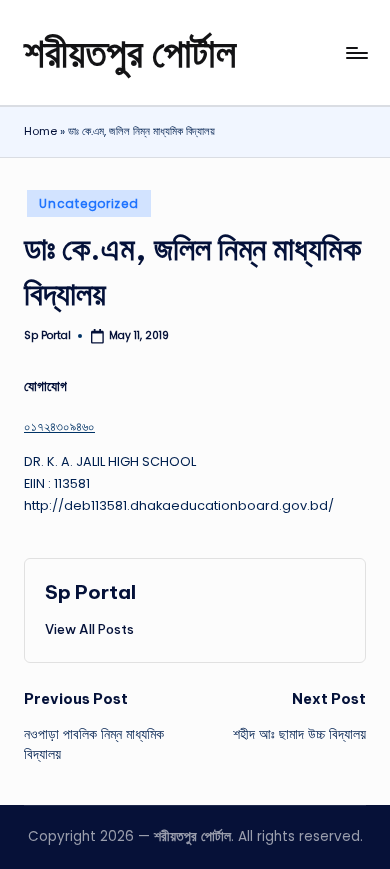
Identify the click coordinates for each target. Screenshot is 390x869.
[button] (89, 629)
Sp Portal (90, 592)
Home (40, 131)
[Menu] (356, 52)
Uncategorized (88, 203)
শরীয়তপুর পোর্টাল (130, 52)
